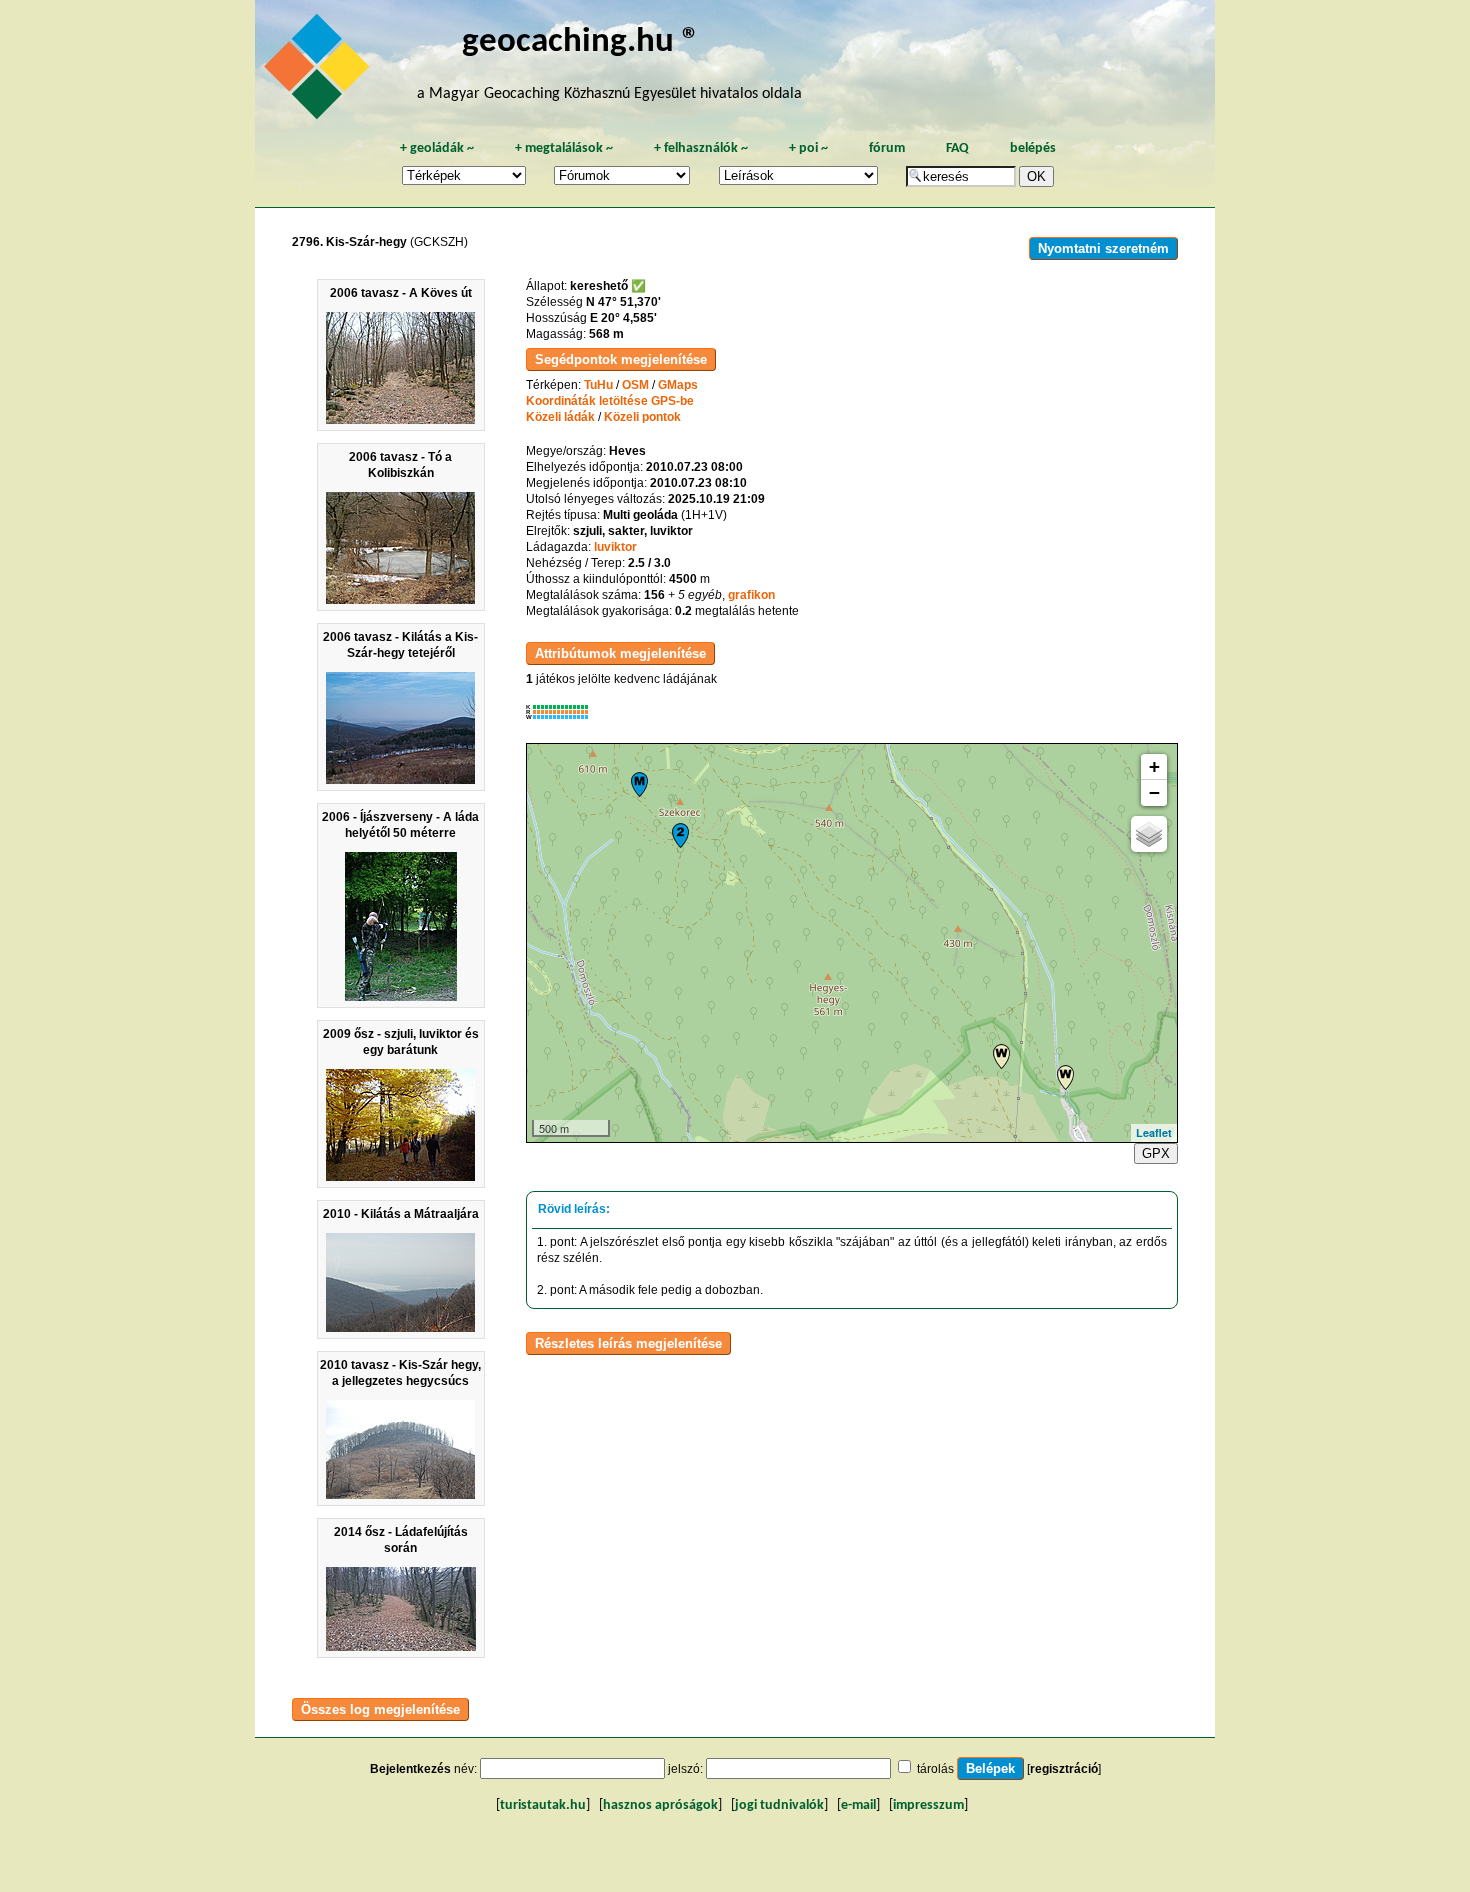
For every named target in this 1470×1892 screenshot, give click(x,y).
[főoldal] (320, 72)
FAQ (957, 148)
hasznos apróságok (660, 1805)
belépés (1033, 148)
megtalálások (564, 148)
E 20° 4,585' (623, 318)
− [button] (1154, 792)
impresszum (928, 1805)
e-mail (858, 1805)
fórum (887, 148)
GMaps (678, 385)
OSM (635, 385)
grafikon (751, 595)
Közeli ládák (560, 417)
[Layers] (1149, 834)
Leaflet (1154, 1132)
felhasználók (701, 148)
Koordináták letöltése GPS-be (610, 401)
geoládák (437, 148)
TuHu (598, 385)
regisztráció (1064, 1769)
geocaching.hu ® (581, 42)
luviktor (615, 547)
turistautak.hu (543, 1805)
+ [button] (1154, 766)
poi (808, 148)
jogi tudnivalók (779, 1805)
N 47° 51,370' (623, 302)
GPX (1156, 1153)
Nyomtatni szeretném (1103, 248)
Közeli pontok (642, 417)
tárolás (935, 1769)
